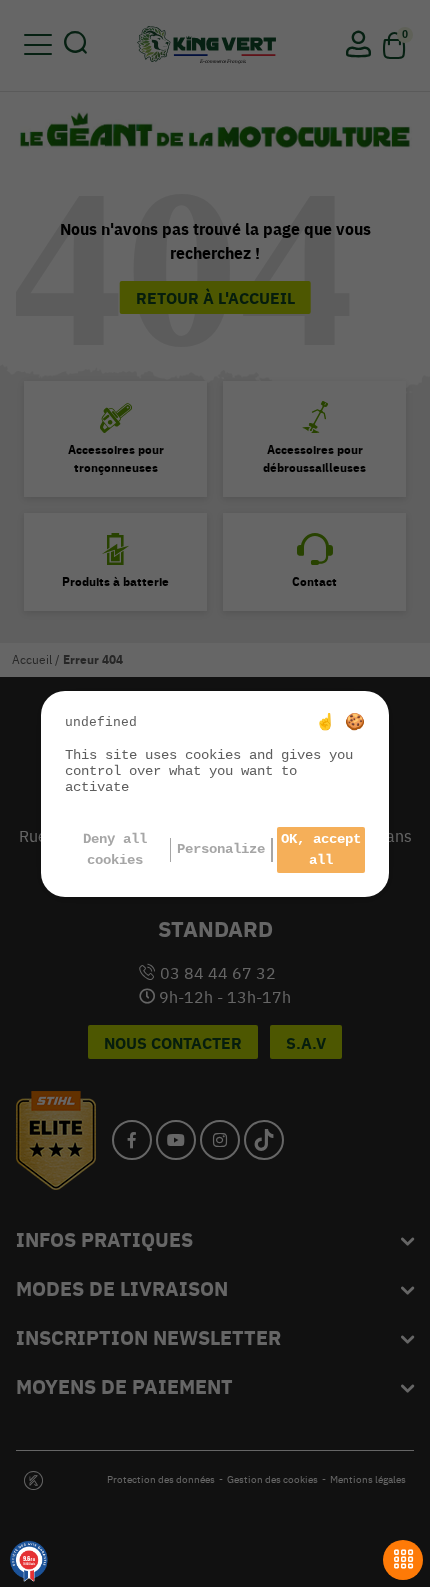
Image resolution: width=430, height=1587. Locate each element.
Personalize (221, 849)
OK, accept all (321, 849)
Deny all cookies (115, 849)
